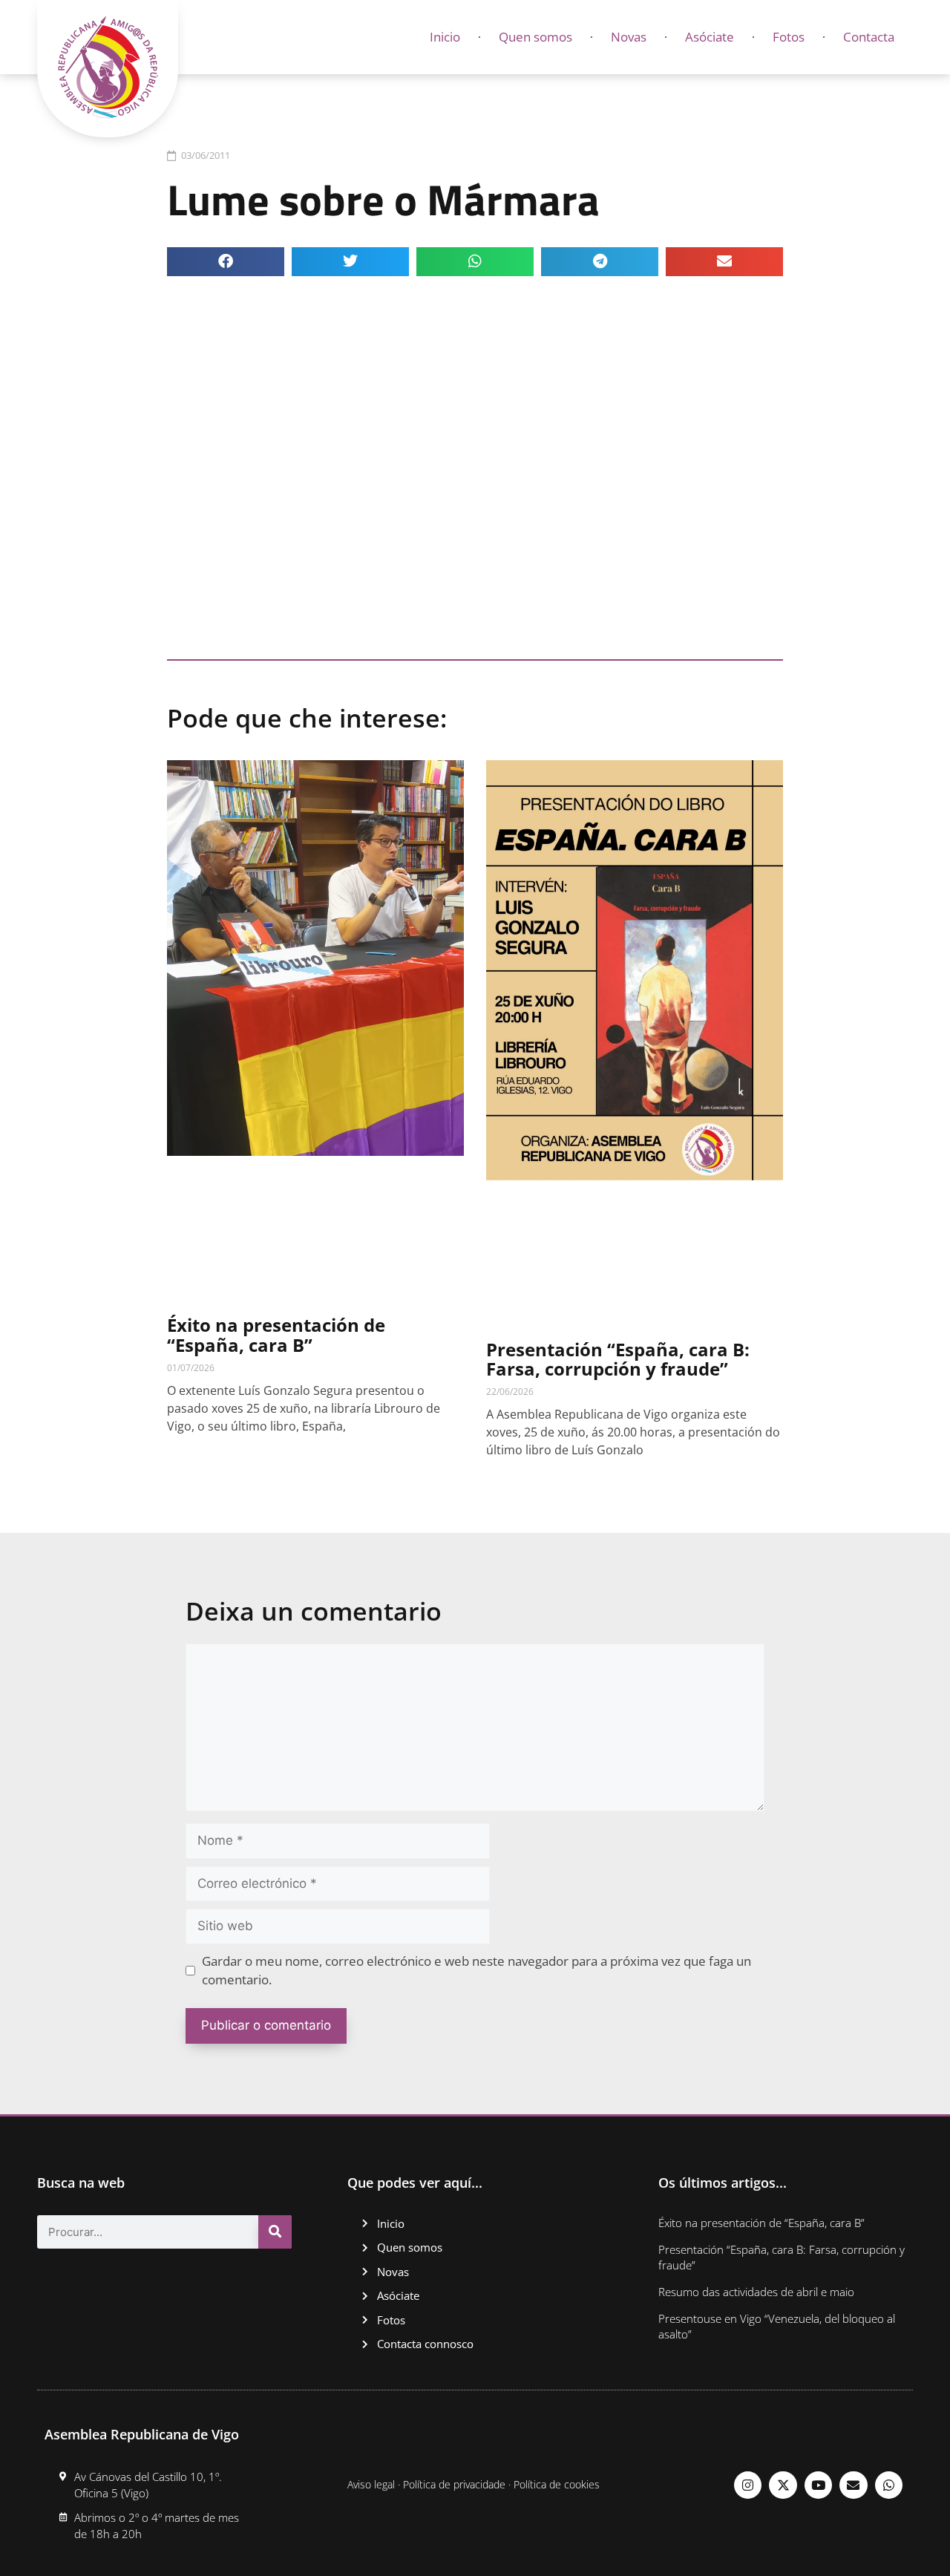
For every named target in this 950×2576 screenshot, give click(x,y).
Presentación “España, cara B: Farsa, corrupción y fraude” (618, 1359)
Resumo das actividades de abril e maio (756, 2292)
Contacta (869, 37)
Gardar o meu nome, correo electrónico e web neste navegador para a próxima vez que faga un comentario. (476, 1971)
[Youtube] (818, 2485)
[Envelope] (853, 2485)
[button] (226, 262)
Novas (629, 37)
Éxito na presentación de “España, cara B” (276, 1334)
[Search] (275, 2232)
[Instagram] (748, 2485)
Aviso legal (371, 2484)
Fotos (789, 37)
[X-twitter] (783, 2485)
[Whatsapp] (889, 2485)
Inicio (445, 37)
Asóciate (710, 37)
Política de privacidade (454, 2484)
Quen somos (535, 37)
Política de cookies (557, 2484)
